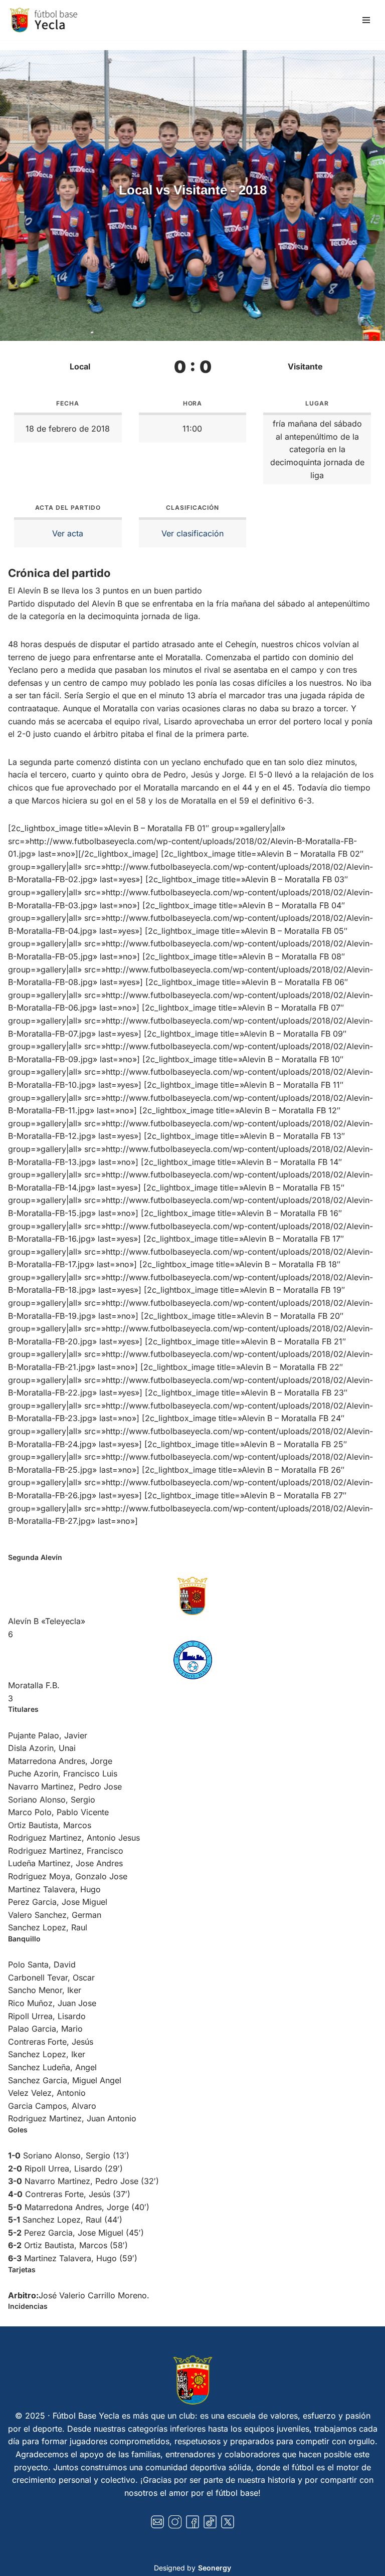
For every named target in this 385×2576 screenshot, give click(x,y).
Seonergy (215, 2568)
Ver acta (68, 533)
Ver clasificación (192, 533)
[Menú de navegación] (366, 20)
